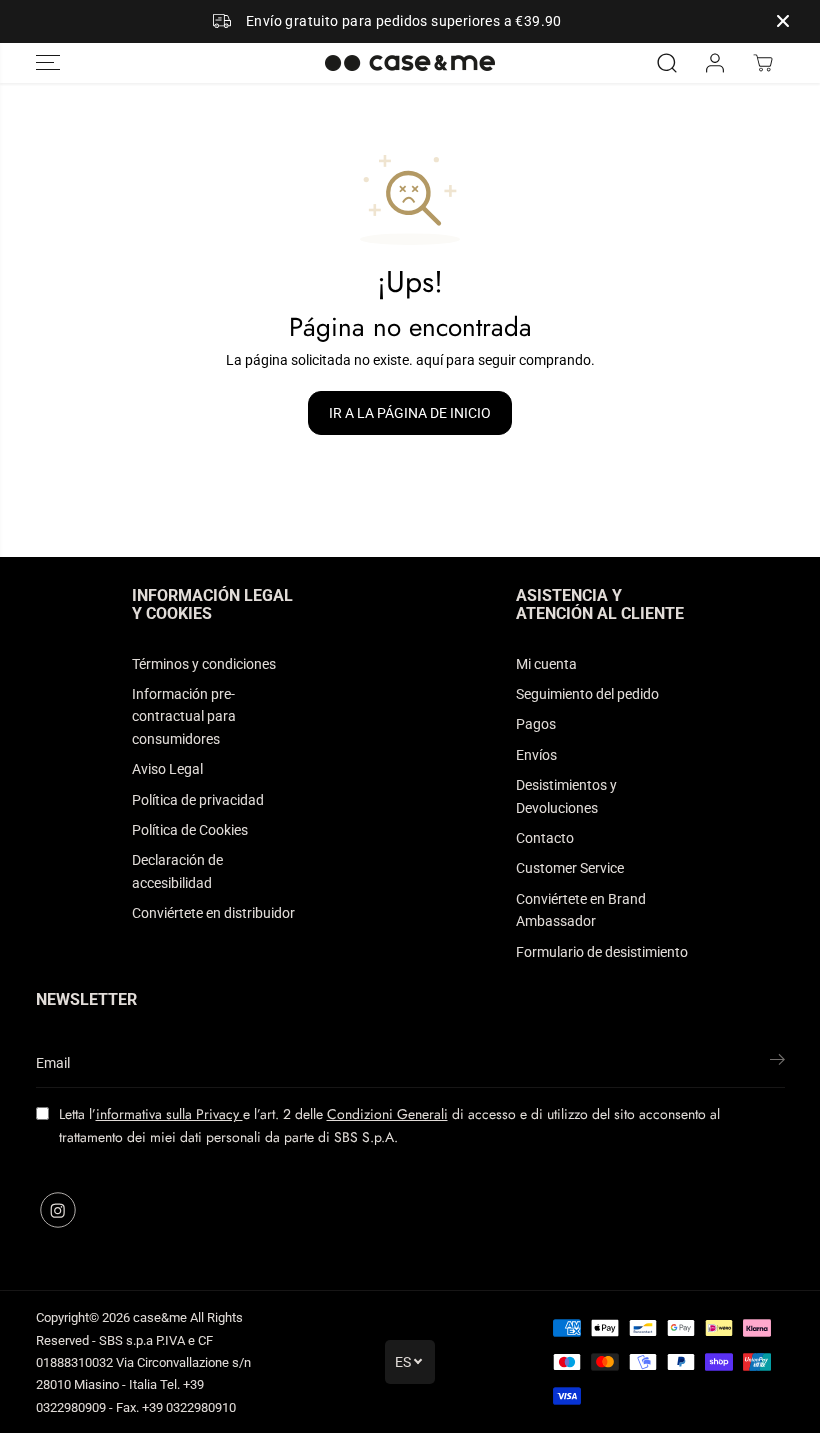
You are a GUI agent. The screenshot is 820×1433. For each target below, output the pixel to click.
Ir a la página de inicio (410, 413)
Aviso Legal (167, 769)
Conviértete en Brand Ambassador (581, 910)
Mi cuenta (546, 664)
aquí (429, 360)
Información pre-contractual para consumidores (184, 716)
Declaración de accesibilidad (177, 871)
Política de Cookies (190, 830)
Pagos (536, 724)
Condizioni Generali (387, 1114)
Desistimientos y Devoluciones (566, 796)
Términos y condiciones (204, 664)
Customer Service (570, 868)
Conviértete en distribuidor (213, 913)
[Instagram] (58, 1210)
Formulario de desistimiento (602, 952)
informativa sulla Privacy (169, 1114)
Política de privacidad (198, 800)
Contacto (545, 838)
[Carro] (763, 63)
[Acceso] (715, 63)
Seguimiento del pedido (587, 694)
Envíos (536, 755)
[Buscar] (667, 63)
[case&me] (410, 63)
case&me (160, 1317)
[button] (48, 63)
